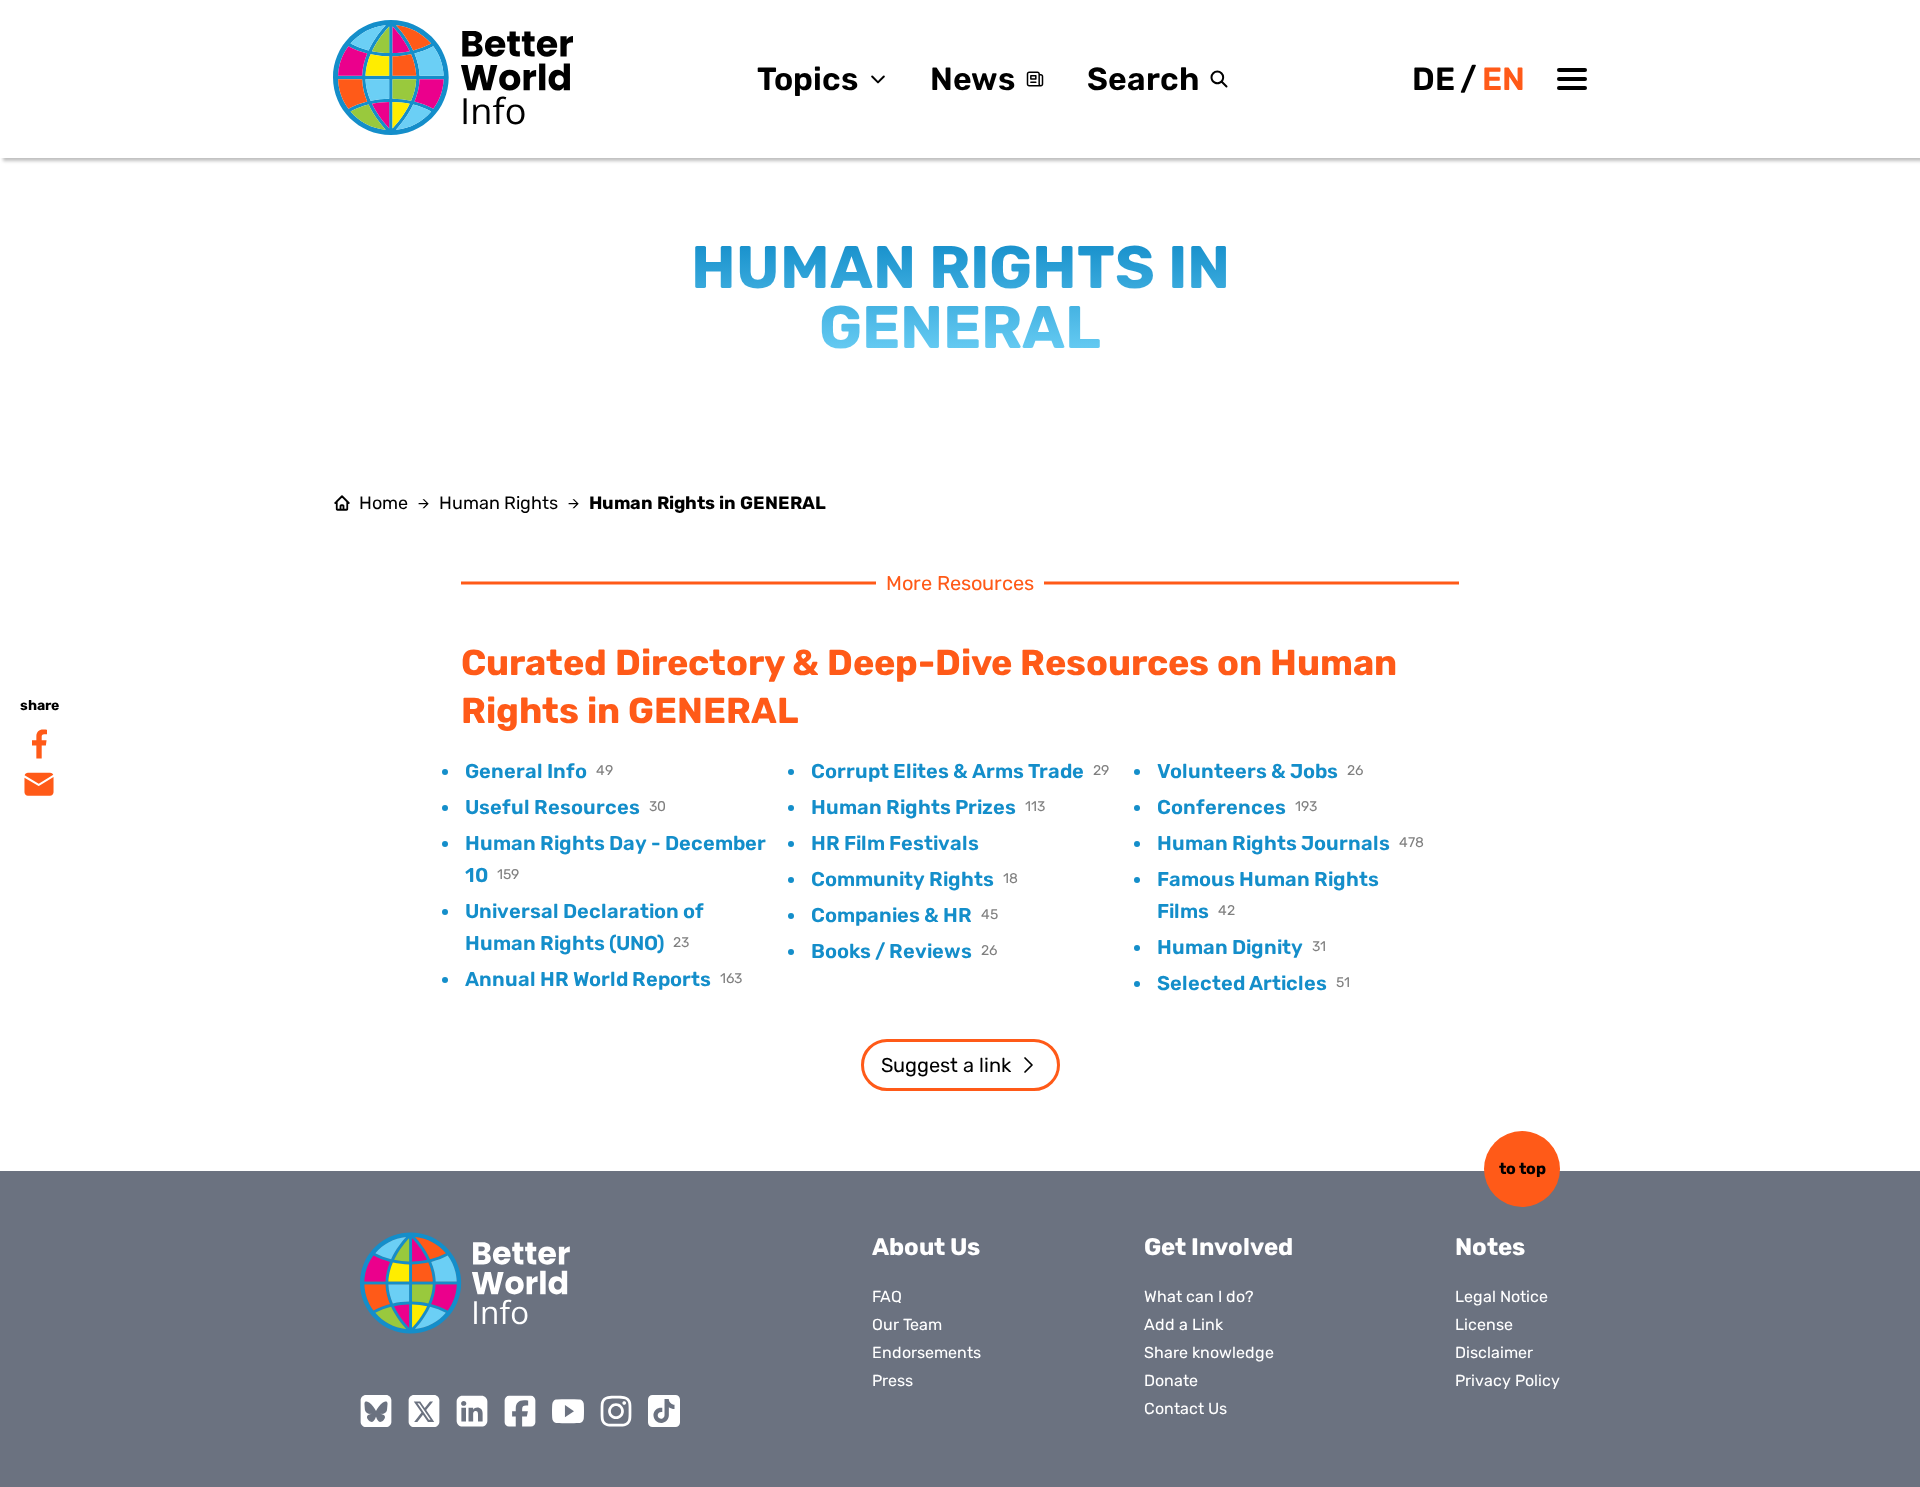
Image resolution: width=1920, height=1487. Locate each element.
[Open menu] (1572, 79)
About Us (926, 1247)
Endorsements (926, 1352)
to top (1522, 1168)
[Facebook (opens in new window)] (520, 1411)
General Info (526, 771)
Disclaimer (1494, 1352)
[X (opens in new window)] (424, 1411)
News (972, 79)
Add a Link (1183, 1324)
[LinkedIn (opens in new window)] (472, 1411)
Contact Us (1185, 1408)
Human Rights (498, 503)
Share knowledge (1209, 1352)
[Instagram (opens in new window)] (616, 1411)
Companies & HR (891, 915)
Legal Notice (1501, 1296)
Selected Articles (1242, 983)
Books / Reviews (891, 951)
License (1484, 1324)
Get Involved (1218, 1247)
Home (383, 503)
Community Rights (902, 879)
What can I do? (1199, 1296)
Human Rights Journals (1273, 843)
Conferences (1221, 807)
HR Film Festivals (895, 843)
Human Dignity (1230, 947)
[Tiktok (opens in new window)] (664, 1411)
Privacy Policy (1507, 1380)
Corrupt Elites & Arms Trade (947, 771)
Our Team (907, 1324)
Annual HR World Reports (588, 979)
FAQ (887, 1296)
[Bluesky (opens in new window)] (376, 1411)
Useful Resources (552, 807)
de (1433, 79)
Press (892, 1380)
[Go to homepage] (453, 77)
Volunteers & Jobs (1247, 771)
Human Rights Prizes (913, 807)
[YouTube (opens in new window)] (568, 1411)
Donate (1171, 1380)
